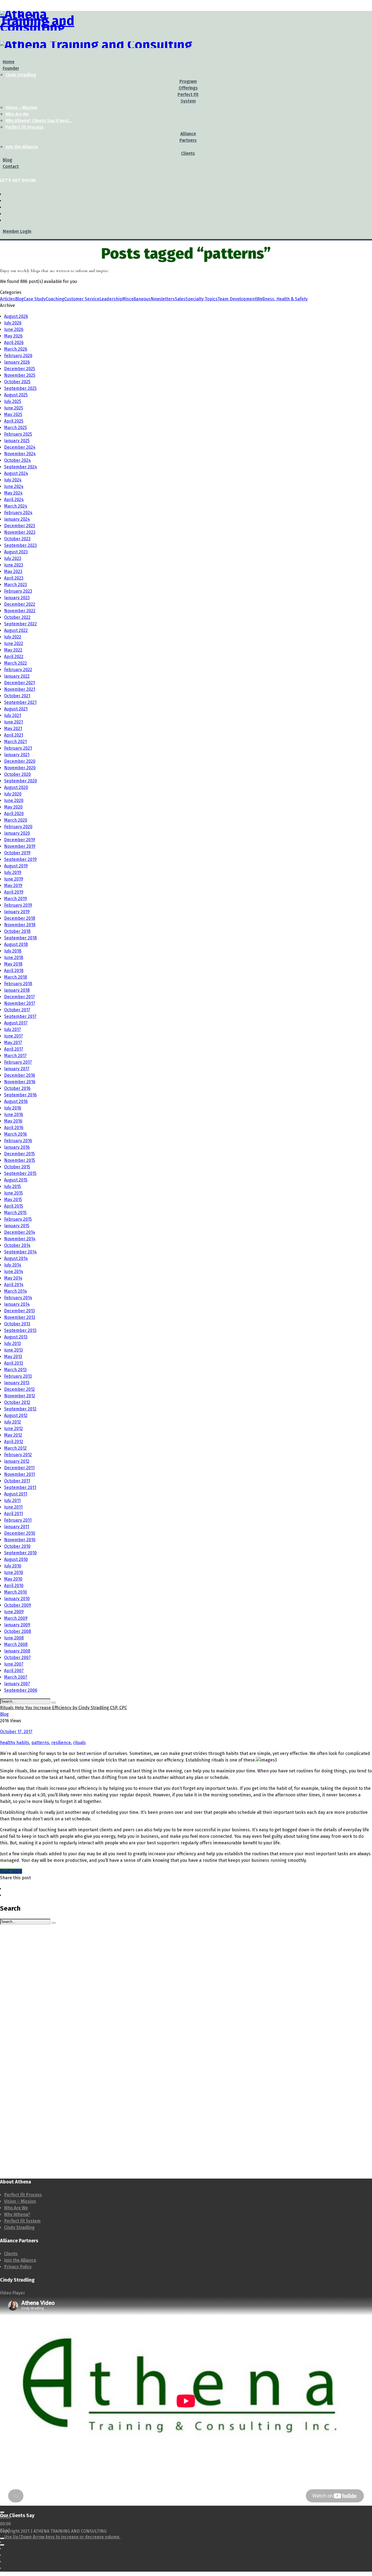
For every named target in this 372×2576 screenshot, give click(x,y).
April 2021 (14, 735)
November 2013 (20, 1317)
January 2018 (17, 990)
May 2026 (13, 336)
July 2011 (12, 1500)
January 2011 (17, 1527)
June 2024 (14, 486)
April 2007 (14, 1671)
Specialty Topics (202, 299)
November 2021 (20, 689)
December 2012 (19, 1389)
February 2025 (18, 434)
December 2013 (19, 1311)
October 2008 (18, 1631)
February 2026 (18, 356)
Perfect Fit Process (25, 127)
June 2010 (14, 1572)
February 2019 (18, 905)
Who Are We (17, 114)
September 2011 (20, 1487)
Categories (11, 292)
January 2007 (17, 1684)
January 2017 (17, 1069)
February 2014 (18, 1298)
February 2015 (18, 1219)
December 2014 (20, 1232)
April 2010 (14, 1586)
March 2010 (16, 1592)
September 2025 (20, 388)
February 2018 (18, 984)
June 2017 (13, 1036)
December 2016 (20, 1075)
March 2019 (16, 899)
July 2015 (13, 1186)
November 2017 (20, 1003)
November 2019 (20, 846)
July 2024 (13, 480)
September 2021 (20, 702)
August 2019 (16, 866)
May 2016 (13, 1121)
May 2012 (13, 1435)
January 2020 (17, 833)
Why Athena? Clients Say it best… (39, 121)
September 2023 (20, 545)
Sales (180, 299)
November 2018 (20, 925)
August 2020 (16, 787)
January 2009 (17, 1625)
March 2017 (15, 1056)
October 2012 (17, 1402)
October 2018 (17, 931)
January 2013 (17, 1383)
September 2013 (20, 1330)
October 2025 (17, 382)
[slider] (62, 2537)
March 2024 (16, 506)
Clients (11, 2254)
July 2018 (13, 951)
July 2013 (13, 1343)
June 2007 (14, 1664)
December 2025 (20, 369)
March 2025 (16, 428)
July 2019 (13, 872)
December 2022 (20, 604)
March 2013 (15, 1370)
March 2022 (16, 663)
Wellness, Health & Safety (282, 299)
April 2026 (14, 343)
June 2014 (14, 1272)
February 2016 (18, 1141)
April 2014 (14, 1285)
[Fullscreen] (2, 2545)
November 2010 (20, 1540)
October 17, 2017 (16, 1732)
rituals (79, 1743)
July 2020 (13, 794)
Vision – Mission (21, 108)
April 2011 (13, 1514)
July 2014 (13, 1265)
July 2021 (13, 715)
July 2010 (13, 1566)
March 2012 (15, 1448)
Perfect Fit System (22, 2221)
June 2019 (14, 879)
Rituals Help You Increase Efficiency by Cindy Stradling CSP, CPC (63, 1708)
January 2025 (17, 441)
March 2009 (16, 1618)
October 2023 (17, 539)
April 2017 (14, 1049)
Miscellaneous (136, 299)
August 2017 (16, 1023)
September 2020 (21, 781)
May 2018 (13, 964)
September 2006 (21, 1690)
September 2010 (20, 1553)
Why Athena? (17, 2214)
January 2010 (17, 1599)
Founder (11, 68)
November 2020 (20, 768)
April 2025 (14, 421)
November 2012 (20, 1396)
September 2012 (20, 1409)
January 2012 (17, 1461)
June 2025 (14, 408)
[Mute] (2, 2538)
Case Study (35, 299)
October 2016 (17, 1088)
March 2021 (15, 742)
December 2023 (20, 526)
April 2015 (14, 1206)
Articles (7, 299)
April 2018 (14, 971)
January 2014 (17, 1304)
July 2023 (13, 558)
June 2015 (13, 1193)
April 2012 (14, 1442)
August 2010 (16, 1559)
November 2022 (20, 611)
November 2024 (20, 454)
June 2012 (13, 1429)
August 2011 (16, 1494)
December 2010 (20, 1533)
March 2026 (16, 349)
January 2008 (17, 1651)
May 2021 (13, 729)
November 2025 (20, 375)
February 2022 (18, 670)
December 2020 (20, 761)
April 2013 (14, 1363)
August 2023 (16, 552)
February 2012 (18, 1455)
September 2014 (20, 1252)
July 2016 (13, 1108)
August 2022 (16, 630)
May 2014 (13, 1278)
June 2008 (14, 1638)
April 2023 (14, 578)
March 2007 (16, 1677)
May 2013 (13, 1357)
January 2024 (17, 519)
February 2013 (18, 1376)
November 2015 (20, 1160)
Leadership (111, 299)
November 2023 (20, 532)
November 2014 (20, 1239)
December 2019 (20, 840)
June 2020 (14, 800)
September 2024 (21, 467)
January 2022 (17, 676)
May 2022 (13, 650)
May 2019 (13, 886)
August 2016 (16, 1101)
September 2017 (20, 1016)
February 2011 (18, 1520)
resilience (61, 1743)
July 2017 (13, 1029)
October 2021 (17, 696)
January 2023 (17, 598)
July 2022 (13, 637)
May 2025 (13, 414)
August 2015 (16, 1180)
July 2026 (13, 323)
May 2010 (13, 1579)
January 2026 (17, 362)
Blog (7, 160)
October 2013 (17, 1324)
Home (9, 62)
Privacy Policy (18, 2267)
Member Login (17, 231)
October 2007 (17, 1657)
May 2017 (13, 1043)
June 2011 (13, 1507)
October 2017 (17, 1010)
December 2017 (19, 997)
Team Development (237, 299)
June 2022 (14, 643)
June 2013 (13, 1350)
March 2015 (15, 1213)
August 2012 (16, 1415)
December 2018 (20, 918)
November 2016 (20, 1082)
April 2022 (14, 657)
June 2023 (14, 565)
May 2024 (13, 493)
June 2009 (14, 1612)
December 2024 (20, 447)
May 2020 (13, 807)
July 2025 (13, 401)
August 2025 (16, 395)
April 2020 (14, 814)
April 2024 (14, 500)
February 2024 (18, 513)
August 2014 (16, 1258)
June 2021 (13, 722)
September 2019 (20, 859)
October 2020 (17, 774)
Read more (11, 1871)
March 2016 (16, 1134)
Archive (7, 305)
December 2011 (19, 1468)
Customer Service (82, 299)
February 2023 (18, 591)
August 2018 (16, 944)
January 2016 (17, 1147)
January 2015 (17, 1226)
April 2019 (14, 892)
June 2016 (14, 1114)
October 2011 (17, 1481)
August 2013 (16, 1337)
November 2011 (19, 1474)
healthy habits (15, 1743)
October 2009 (18, 1605)
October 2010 (17, 1546)
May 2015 (13, 1200)
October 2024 (17, 460)
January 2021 (17, 755)
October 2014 (17, 1245)
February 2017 (18, 1062)
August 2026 (16, 316)
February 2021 (18, 748)
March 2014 (16, 1291)
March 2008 (16, 1644)
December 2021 (19, 683)
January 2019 (17, 912)
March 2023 (16, 585)
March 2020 (16, 820)
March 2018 (16, 977)
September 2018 (20, 938)
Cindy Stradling (21, 75)
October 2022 (17, 617)
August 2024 (16, 473)
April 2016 (14, 1128)
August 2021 (16, 709)
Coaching (55, 299)
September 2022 (20, 624)
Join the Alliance (22, 147)
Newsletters (163, 299)
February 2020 (18, 827)
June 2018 (14, 957)
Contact (11, 166)
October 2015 (17, 1167)
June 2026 (14, 329)
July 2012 (13, 1422)
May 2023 (13, 571)
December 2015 (19, 1154)
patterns (40, 1743)
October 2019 (17, 853)
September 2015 (20, 1173)
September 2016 (20, 1095)
